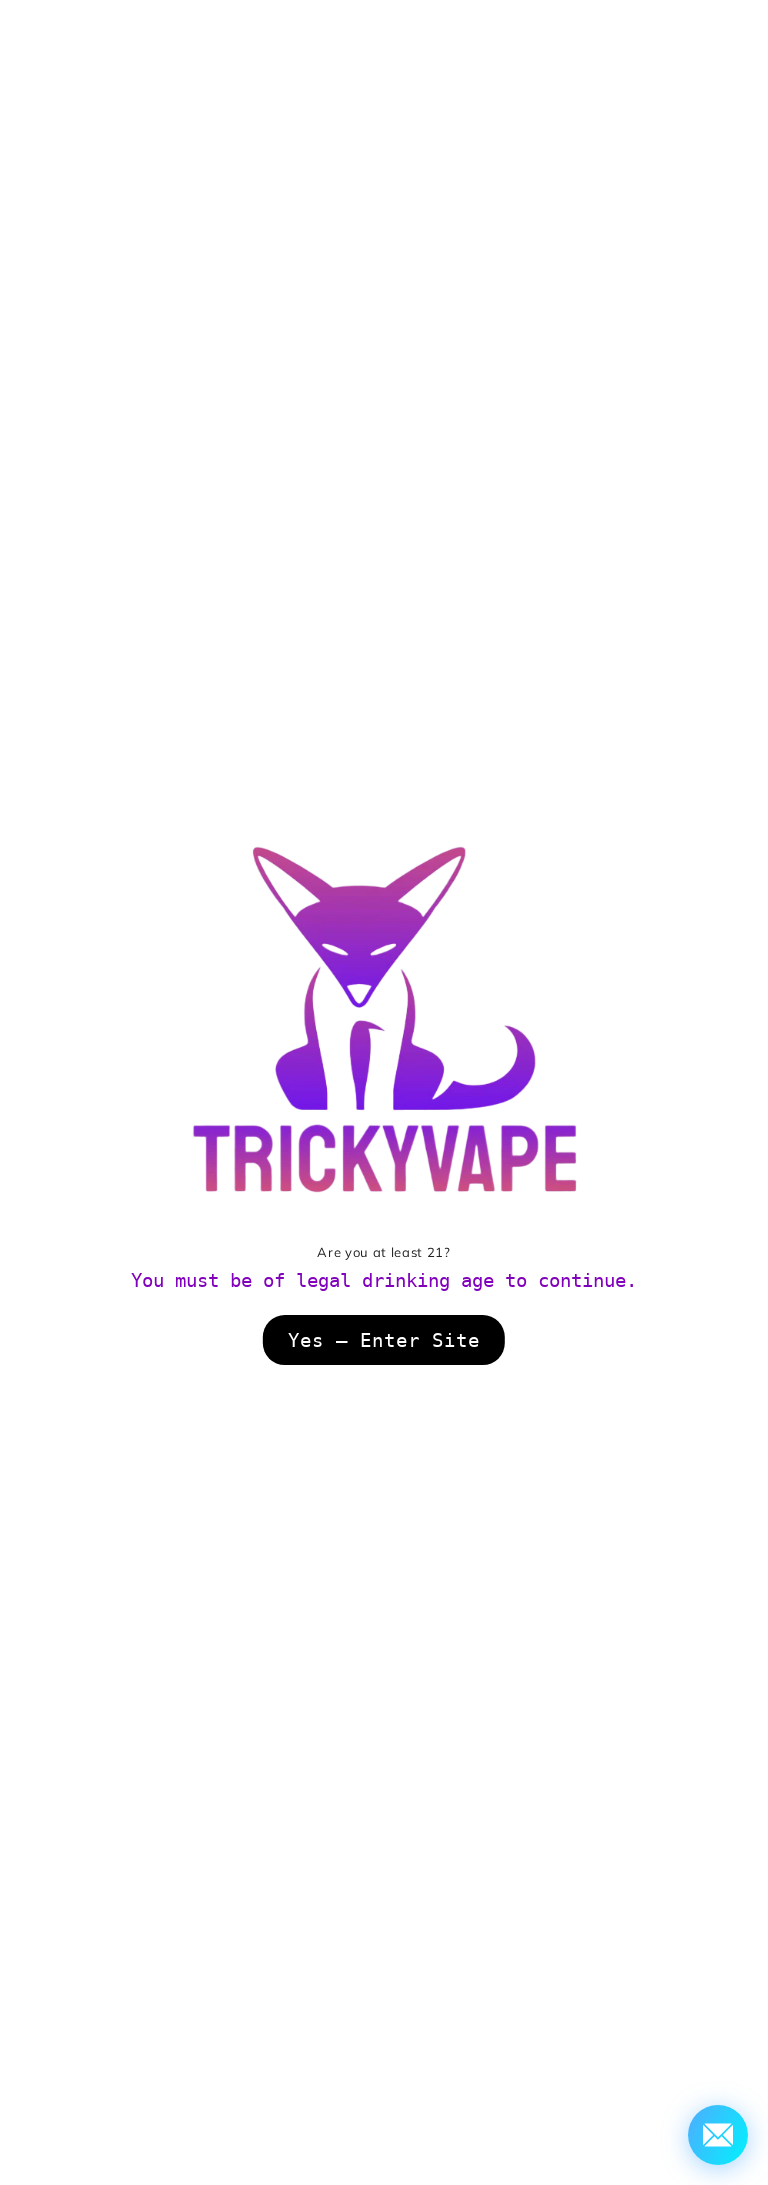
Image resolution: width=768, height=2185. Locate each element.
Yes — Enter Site (384, 1340)
